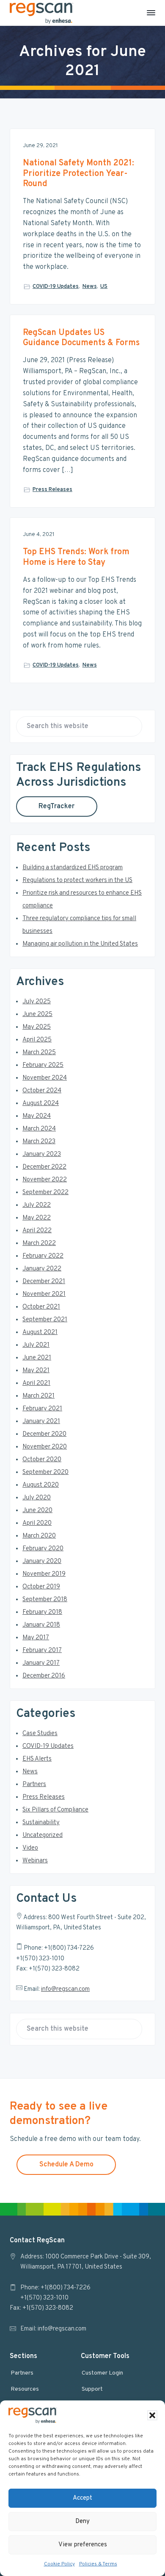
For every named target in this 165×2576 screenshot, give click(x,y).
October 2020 (42, 1460)
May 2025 (37, 1027)
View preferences (83, 2545)
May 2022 (37, 1218)
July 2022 (37, 1205)
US (104, 287)
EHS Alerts (37, 1759)
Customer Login (102, 2373)
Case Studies (40, 1734)
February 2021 (42, 1409)
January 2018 (41, 1625)
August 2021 (40, 1333)
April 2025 (37, 1040)
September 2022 (45, 1193)
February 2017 (42, 1651)
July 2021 (36, 1345)
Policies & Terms (98, 2564)
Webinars (35, 1861)
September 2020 (45, 1472)
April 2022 (37, 1231)
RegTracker (56, 807)
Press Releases (52, 490)
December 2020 (44, 1434)
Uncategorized (43, 1835)
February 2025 (43, 1065)
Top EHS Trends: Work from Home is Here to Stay (76, 557)
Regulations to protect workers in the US (77, 881)
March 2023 (39, 1142)
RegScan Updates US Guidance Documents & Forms (81, 338)
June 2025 (37, 1014)
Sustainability (41, 1823)
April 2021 (36, 1383)
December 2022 (44, 1167)
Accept (82, 2498)
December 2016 (44, 1676)
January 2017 (41, 1663)
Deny (82, 2522)
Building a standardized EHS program (73, 868)
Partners (34, 1785)
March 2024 (39, 1129)
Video (30, 1848)
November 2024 (45, 1078)
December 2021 (44, 1282)
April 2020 (37, 1523)
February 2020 (43, 1549)
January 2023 (42, 1154)
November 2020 (45, 1447)
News (90, 287)
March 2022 (39, 1243)
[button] (152, 2415)
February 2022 (43, 1256)
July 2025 (37, 1002)
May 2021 (36, 1371)
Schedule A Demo (66, 2165)
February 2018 (42, 1612)
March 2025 (39, 1053)
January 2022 (42, 1269)
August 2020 (41, 1485)
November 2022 (45, 1180)
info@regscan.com (65, 1989)
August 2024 (41, 1104)
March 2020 (39, 1536)
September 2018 (45, 1600)
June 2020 (37, 1511)
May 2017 (36, 1638)
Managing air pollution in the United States (80, 944)
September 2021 (45, 1320)
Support (92, 2389)
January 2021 (41, 1422)
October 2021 (41, 1307)
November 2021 (44, 1294)
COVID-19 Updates (56, 287)
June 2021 (37, 1358)
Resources (25, 2389)
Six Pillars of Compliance (55, 1810)
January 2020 (42, 1562)
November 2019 (44, 1574)
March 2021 (38, 1396)
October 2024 (42, 1091)
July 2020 (37, 1498)
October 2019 (41, 1587)
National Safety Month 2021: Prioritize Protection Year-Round (78, 174)
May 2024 (37, 1116)
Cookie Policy (59, 2564)
